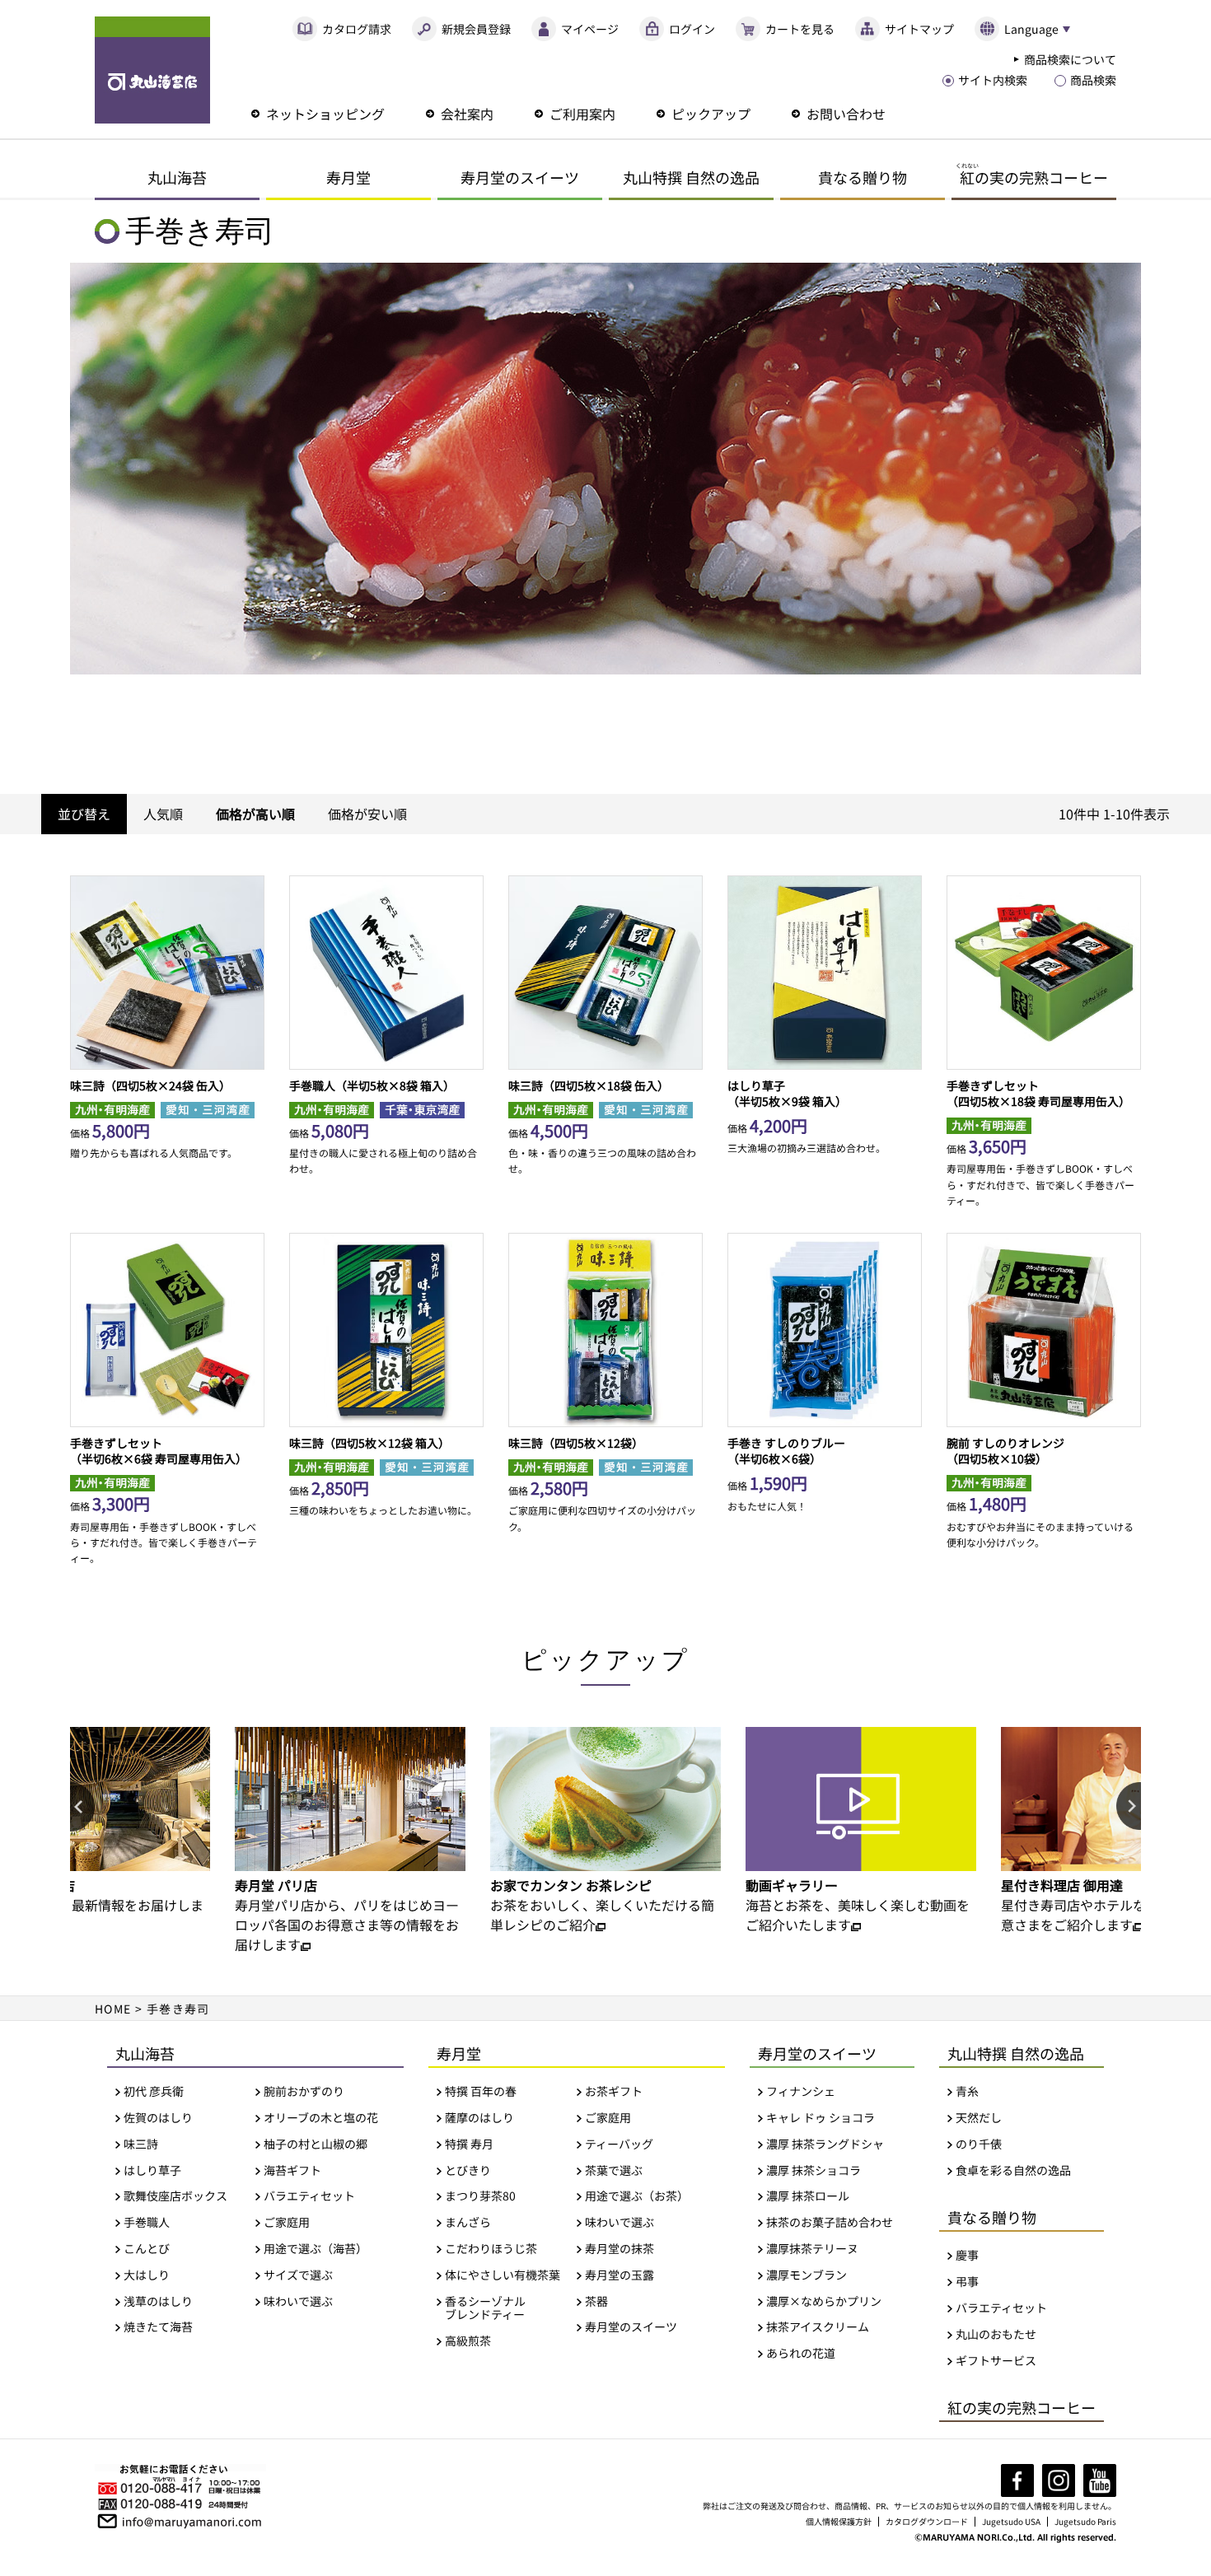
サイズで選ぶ (298, 2275)
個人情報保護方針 (839, 2521)
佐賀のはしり (158, 2118)
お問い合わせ (846, 114)
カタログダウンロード (927, 2521)
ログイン (692, 29)
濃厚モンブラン (807, 2275)
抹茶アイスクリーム (818, 2327)
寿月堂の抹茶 (620, 2249)
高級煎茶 (468, 2341)
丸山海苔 (177, 177)
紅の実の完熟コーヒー (1022, 2407)
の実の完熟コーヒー (1032, 174)
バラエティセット (309, 2196)
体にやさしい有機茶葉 (503, 2275)
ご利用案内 (582, 114)
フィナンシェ (801, 2091)
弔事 (967, 2282)
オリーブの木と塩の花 (321, 2118)
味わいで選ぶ (298, 2301)
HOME (113, 2009)
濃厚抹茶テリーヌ (812, 2249)
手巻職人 (147, 2222)
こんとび (147, 2249)
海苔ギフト (292, 2170)
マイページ (590, 29)
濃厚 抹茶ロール (808, 2196)
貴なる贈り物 (863, 177)
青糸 (967, 2091)
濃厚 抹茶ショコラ (814, 2170)
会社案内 (467, 114)
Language (1031, 29)
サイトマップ (919, 29)
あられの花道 (801, 2353)
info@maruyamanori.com (192, 2520)
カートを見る (800, 29)
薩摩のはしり (479, 2118)
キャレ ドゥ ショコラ (821, 2118)
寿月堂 (348, 177)
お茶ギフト (614, 2091)
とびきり (468, 2170)
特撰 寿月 (469, 2144)
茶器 (596, 2301)
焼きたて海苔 (158, 2327)
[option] (350, 1841)
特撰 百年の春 (481, 2091)
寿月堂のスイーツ (520, 177)
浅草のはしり (158, 2301)
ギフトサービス (996, 2361)
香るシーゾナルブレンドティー (485, 2308)
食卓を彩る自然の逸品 (1013, 2170)
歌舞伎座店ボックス (175, 2196)
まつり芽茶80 (480, 2196)
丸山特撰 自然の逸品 (691, 177)
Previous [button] (82, 1807)
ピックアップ (711, 114)
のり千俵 (979, 2144)
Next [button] (1129, 1807)
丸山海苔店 (152, 70)
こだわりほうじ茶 (491, 2249)
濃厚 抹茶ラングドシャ (825, 2144)
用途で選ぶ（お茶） (637, 2196)
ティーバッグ (619, 2144)
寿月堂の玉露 (620, 2275)
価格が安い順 (367, 814)
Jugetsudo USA (1011, 2521)
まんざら (468, 2222)
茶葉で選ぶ (614, 2170)
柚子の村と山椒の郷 (316, 2144)
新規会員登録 (476, 29)
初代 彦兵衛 (154, 2091)
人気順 (163, 814)
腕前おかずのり (304, 2091)
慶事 (967, 2255)
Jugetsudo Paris (1085, 2521)
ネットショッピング (325, 114)
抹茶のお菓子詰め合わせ (830, 2222)
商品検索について (1070, 59)
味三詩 (141, 2144)
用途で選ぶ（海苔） (316, 2249)
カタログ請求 (357, 29)
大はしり (147, 2275)
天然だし (979, 2118)
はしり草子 (152, 2170)
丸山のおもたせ (996, 2334)
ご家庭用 (287, 2222)
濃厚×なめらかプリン (824, 2301)
